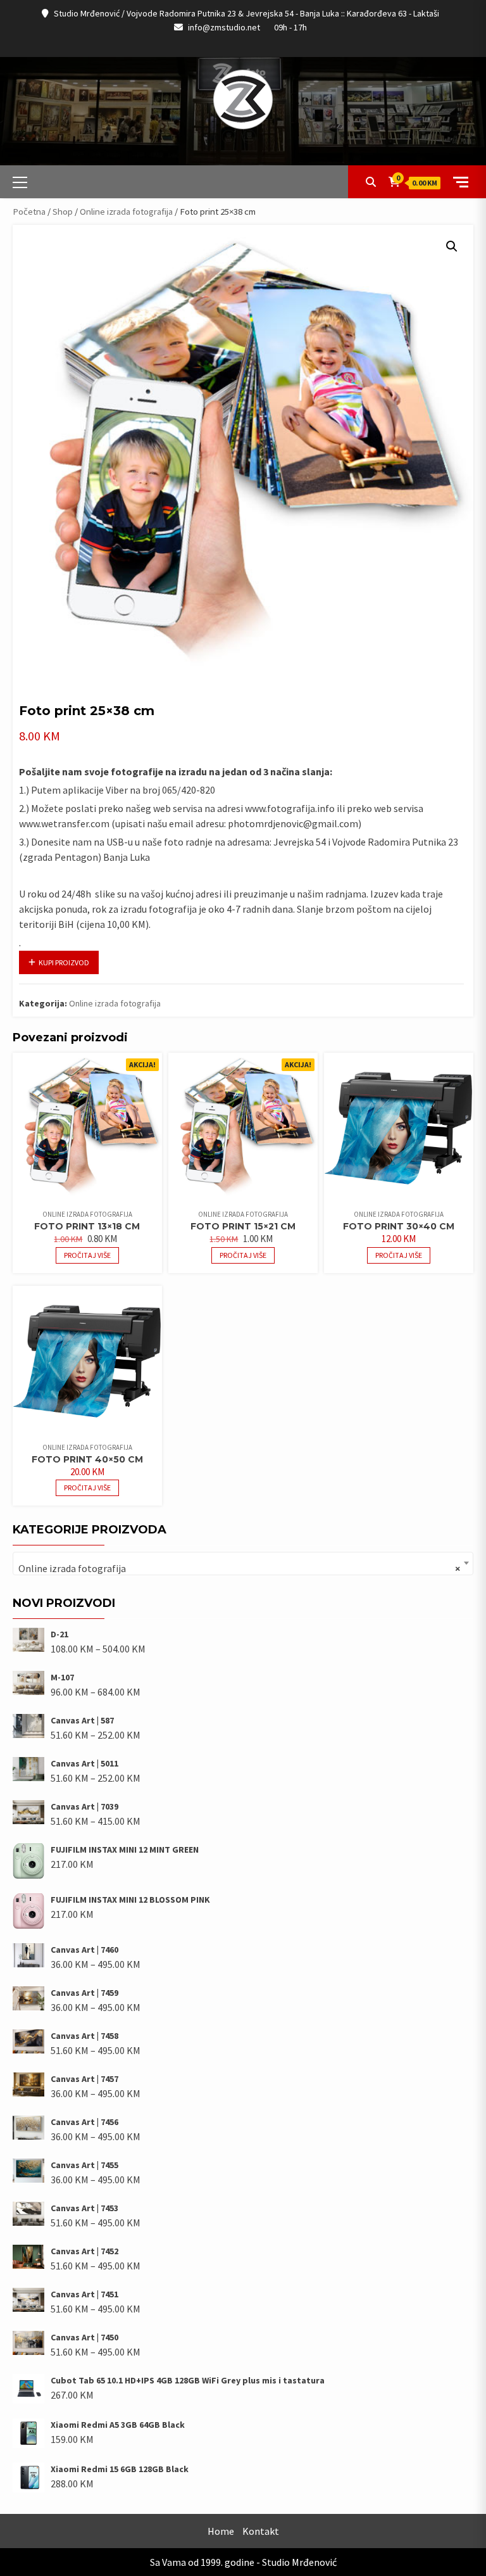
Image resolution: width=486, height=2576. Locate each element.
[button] (452, 246)
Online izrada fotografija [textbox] (239, 1568)
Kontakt (261, 2531)
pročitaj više (87, 1255)
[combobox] (243, 1564)
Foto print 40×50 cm (87, 1459)
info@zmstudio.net (224, 27)
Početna (29, 212)
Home (221, 2531)
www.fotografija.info (290, 808)
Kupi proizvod (64, 962)
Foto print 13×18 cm (87, 1226)
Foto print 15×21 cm (243, 1226)
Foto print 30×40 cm (399, 1226)
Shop (63, 212)
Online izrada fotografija (126, 212)
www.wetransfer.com (64, 823)
